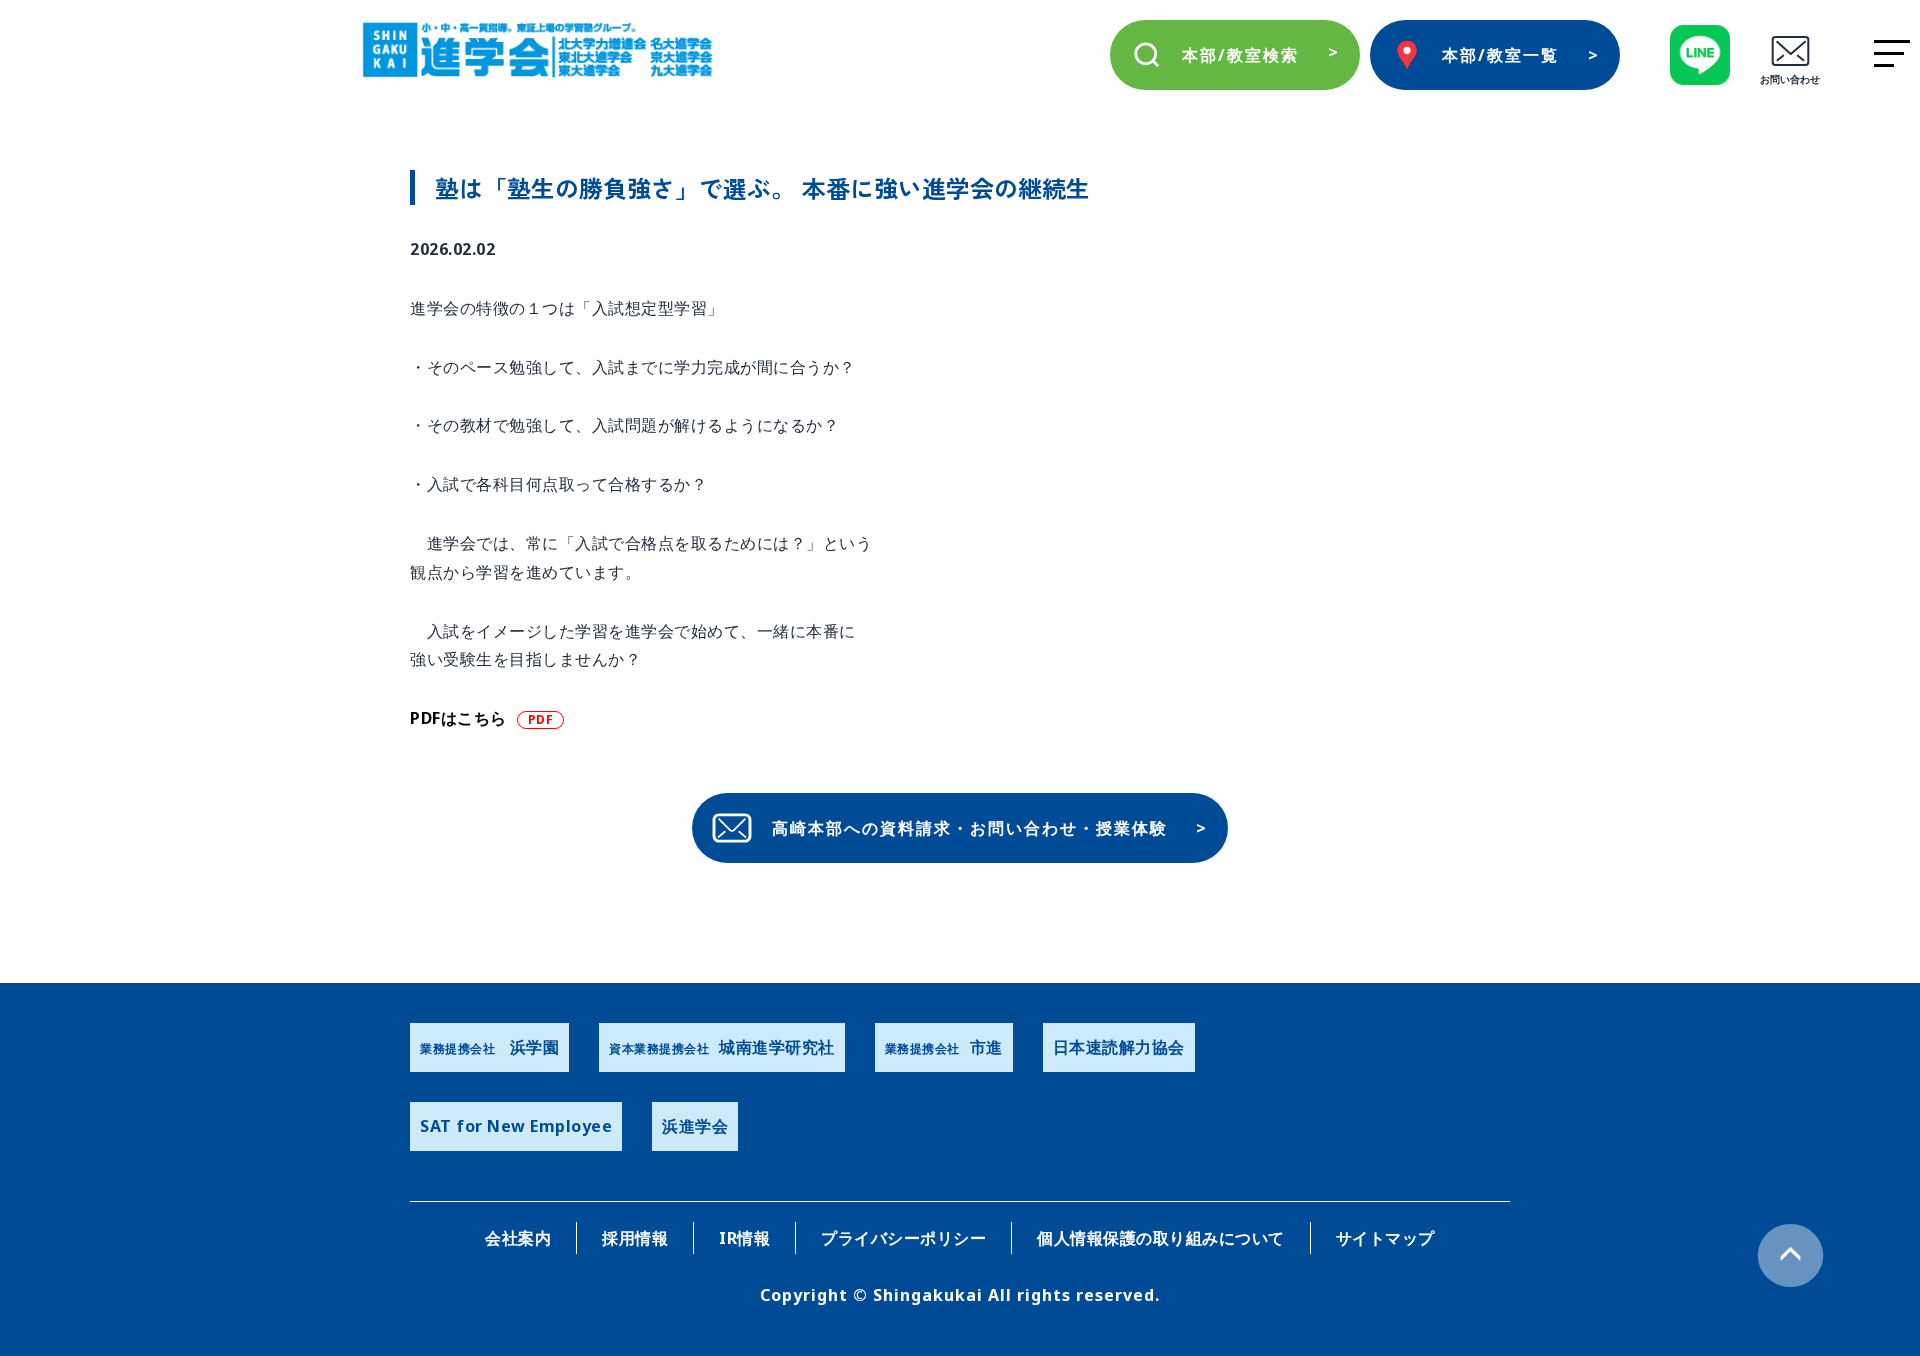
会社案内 (518, 1238)
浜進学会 (695, 1126)
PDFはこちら (458, 718)
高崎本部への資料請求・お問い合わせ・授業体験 (970, 828)
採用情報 (635, 1238)
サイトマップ (1385, 1238)
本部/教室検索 (1240, 55)
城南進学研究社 (722, 1047)
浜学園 (489, 1047)
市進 (944, 1047)
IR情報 (744, 1238)
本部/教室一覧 (1500, 55)
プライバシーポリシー (903, 1238)
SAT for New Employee (516, 1126)
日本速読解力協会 (1119, 1047)
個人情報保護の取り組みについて (1161, 1238)
